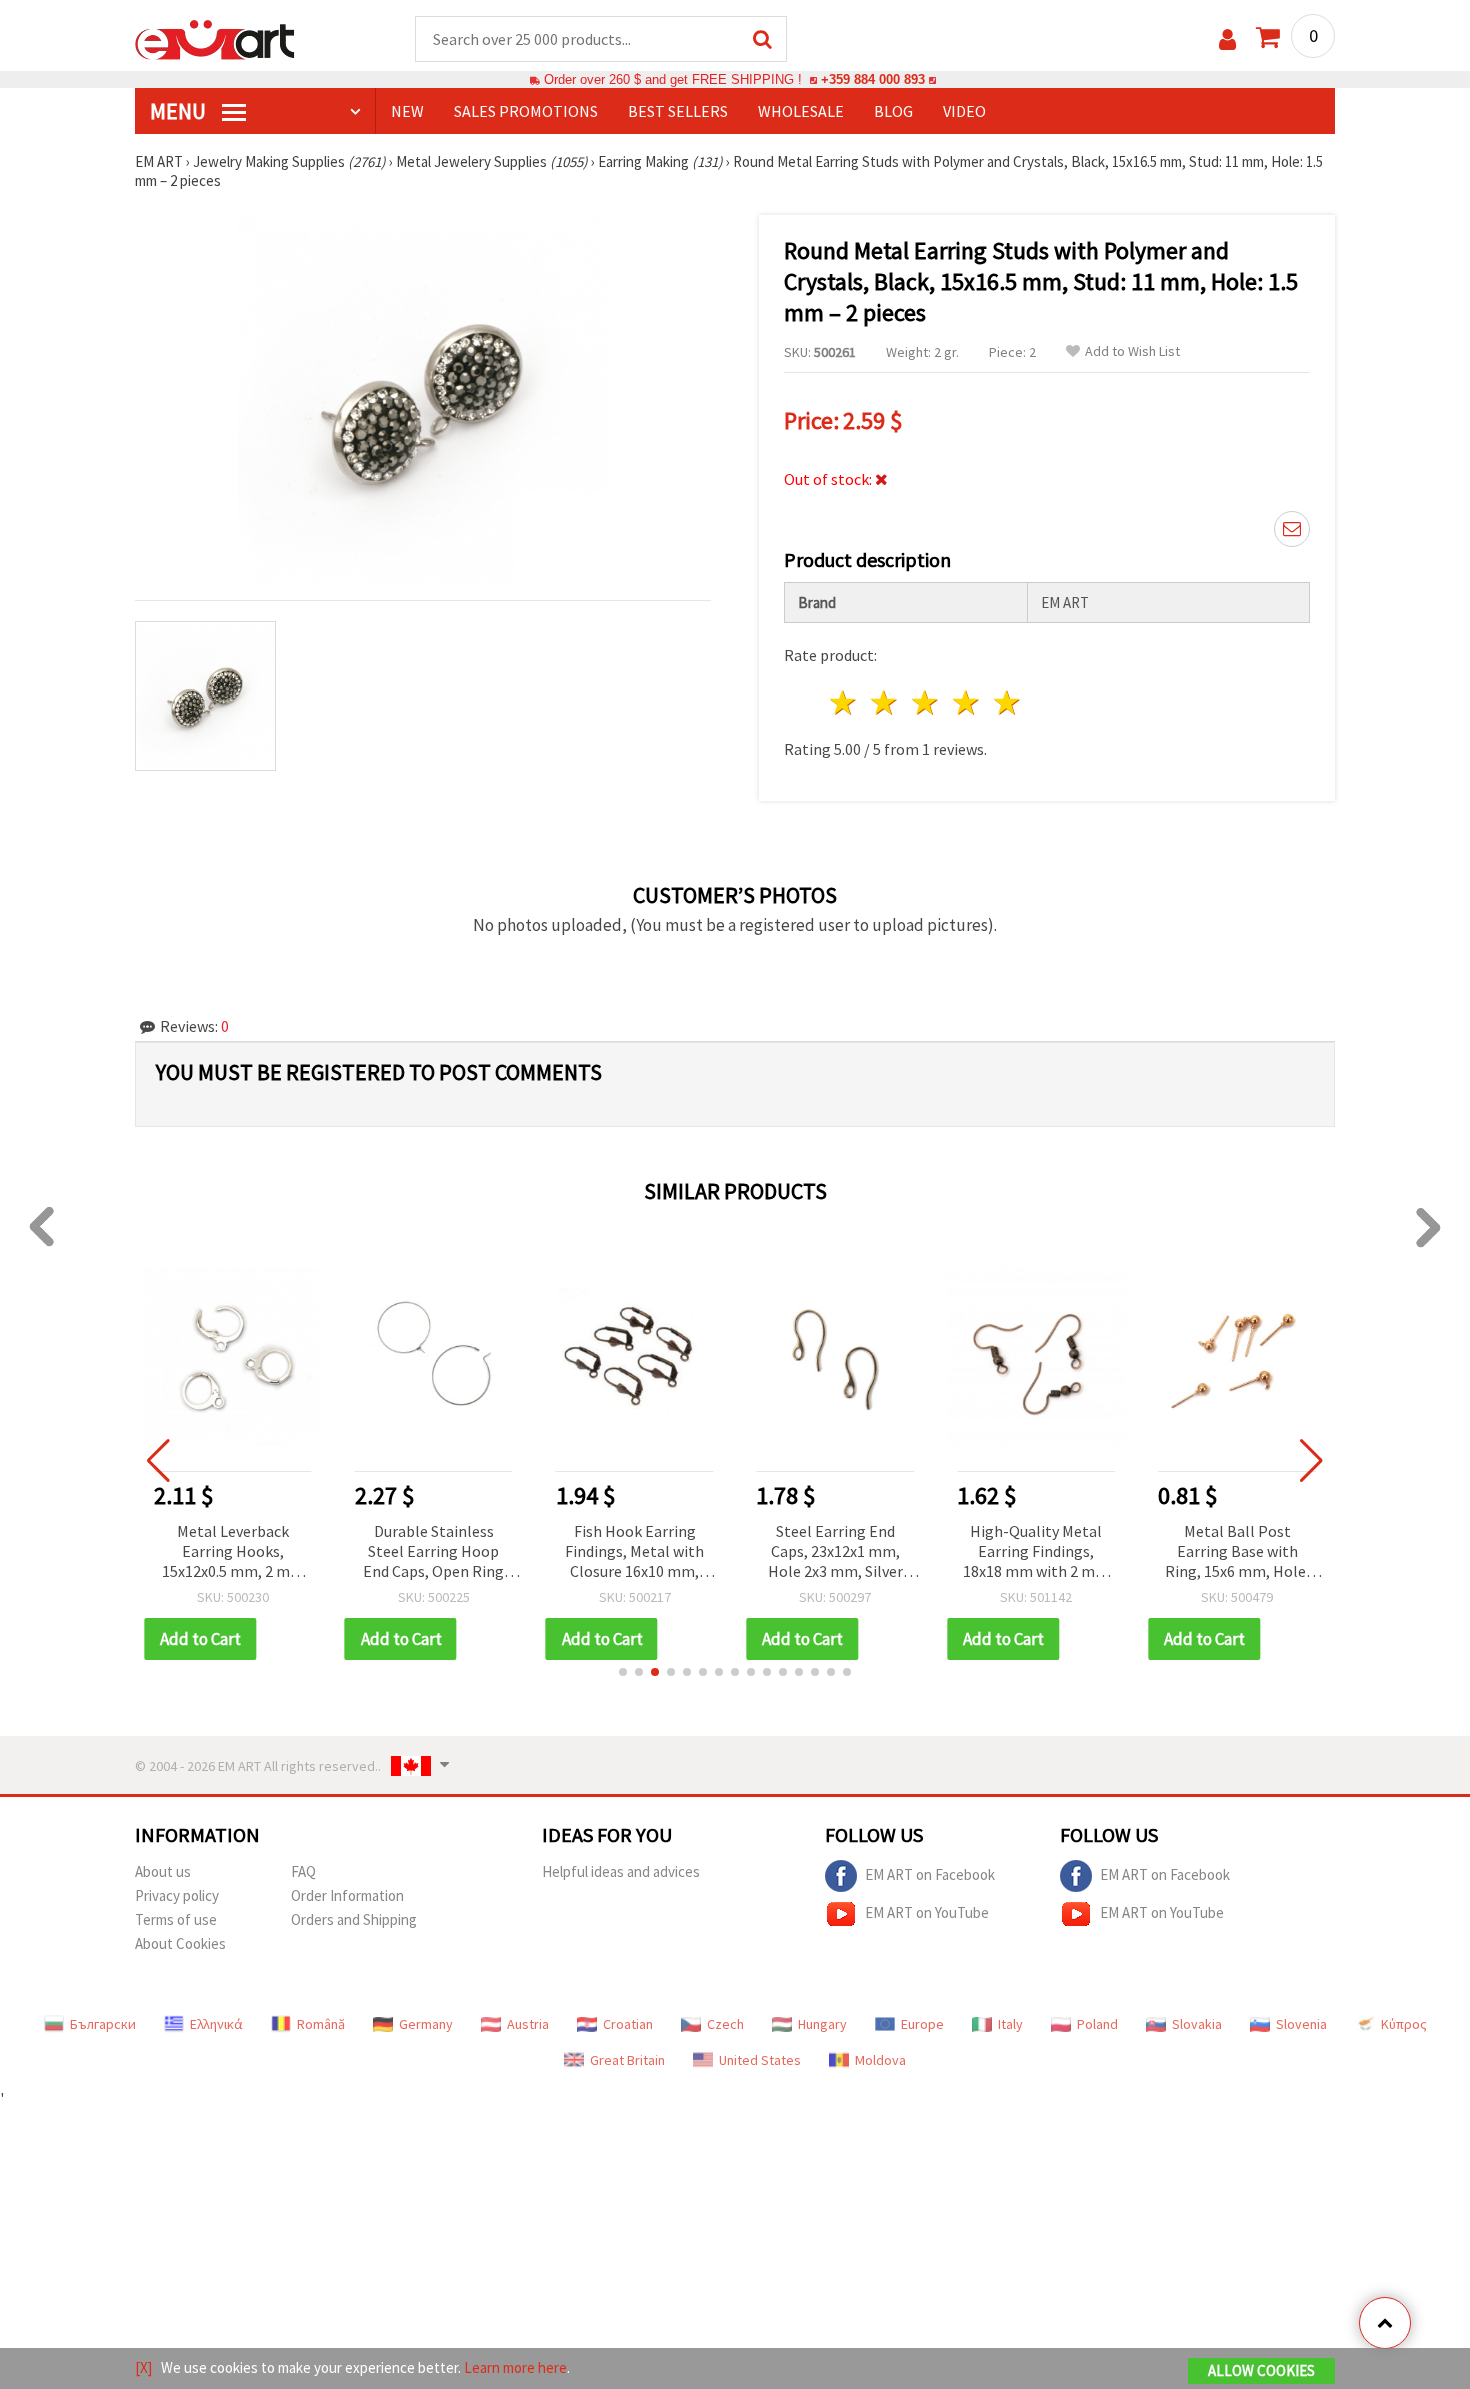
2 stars (885, 702)
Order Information (347, 1895)
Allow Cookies (1261, 2370)
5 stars (1007, 702)
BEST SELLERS (678, 111)
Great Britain (627, 2060)
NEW (407, 111)
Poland (1097, 2024)
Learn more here (515, 2367)
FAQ (303, 1871)
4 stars (966, 702)
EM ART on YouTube (927, 1912)
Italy (1010, 2024)
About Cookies (180, 1943)
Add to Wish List (1132, 351)
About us (163, 1871)
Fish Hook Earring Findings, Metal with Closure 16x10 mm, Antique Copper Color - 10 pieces (635, 1552)
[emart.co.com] (215, 38)
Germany (426, 2024)
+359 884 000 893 (873, 79)
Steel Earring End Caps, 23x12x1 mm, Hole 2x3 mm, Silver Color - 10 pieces (835, 1552)
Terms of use (176, 1919)
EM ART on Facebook (930, 1874)
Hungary (822, 2024)
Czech (725, 2024)
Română (321, 2024)
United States (760, 2060)
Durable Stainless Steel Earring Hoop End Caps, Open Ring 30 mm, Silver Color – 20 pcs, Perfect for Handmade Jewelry (434, 1552)
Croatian (628, 2024)
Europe (922, 2024)
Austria (528, 2024)
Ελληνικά (216, 2024)
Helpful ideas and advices (621, 1871)
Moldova (880, 2060)
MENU (180, 111)
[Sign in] (1227, 39)
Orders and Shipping (354, 1919)
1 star (844, 702)
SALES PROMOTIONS (526, 111)
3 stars (926, 702)
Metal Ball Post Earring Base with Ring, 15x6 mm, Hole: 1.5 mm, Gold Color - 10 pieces (1237, 1552)
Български (103, 2024)
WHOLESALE (801, 111)
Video (964, 111)
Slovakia (1197, 2024)
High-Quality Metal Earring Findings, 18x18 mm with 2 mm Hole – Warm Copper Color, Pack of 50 (1036, 1552)
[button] (623, 1672)
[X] (143, 2367)
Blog (893, 111)
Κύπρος (1404, 2024)
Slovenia (1301, 2024)
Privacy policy (177, 1895)
